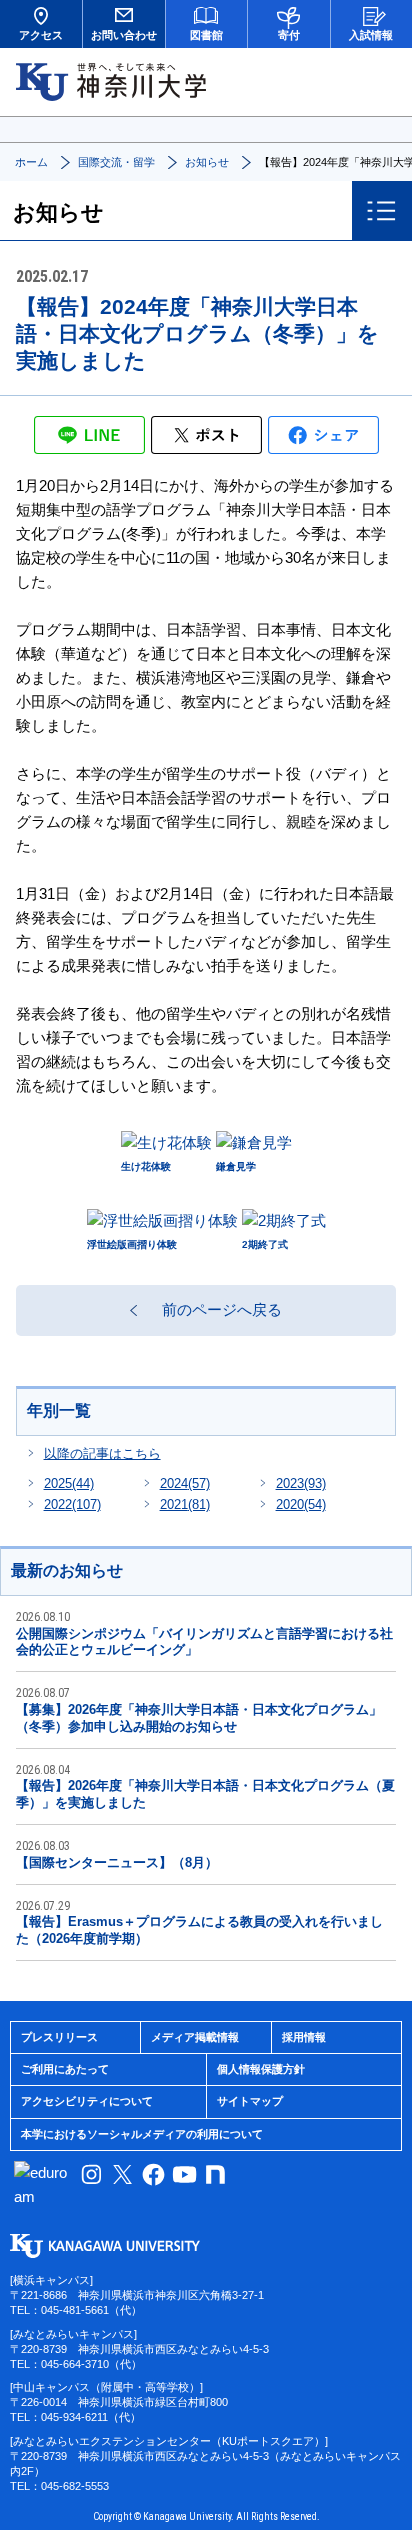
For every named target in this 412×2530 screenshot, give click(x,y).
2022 (72, 1504)
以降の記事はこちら (102, 1453)
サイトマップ (250, 2101)
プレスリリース (59, 2037)
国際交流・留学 (116, 162)
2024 (185, 1483)
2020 (301, 1504)
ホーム (31, 162)
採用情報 (304, 2037)
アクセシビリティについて (87, 2101)
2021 (185, 1504)
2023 (301, 1483)
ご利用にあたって (65, 2069)
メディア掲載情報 (195, 2037)
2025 (69, 1483)
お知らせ (207, 162)
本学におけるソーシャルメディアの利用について (142, 2134)
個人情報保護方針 (261, 2069)
